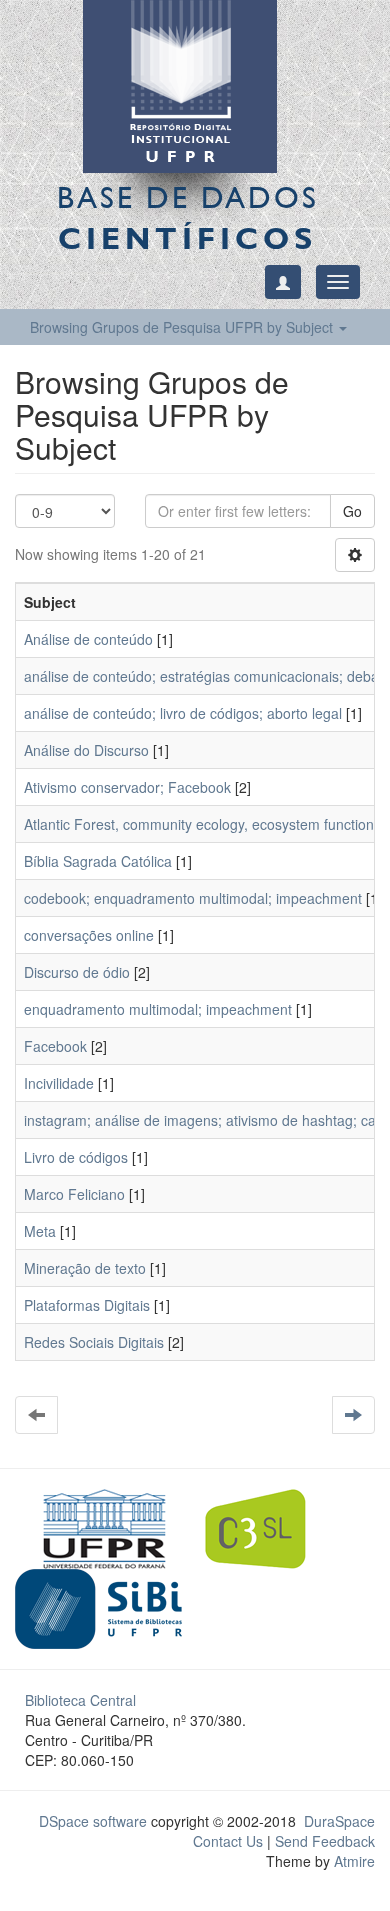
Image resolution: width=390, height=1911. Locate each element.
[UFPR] (98, 1527)
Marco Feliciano (74, 1194)
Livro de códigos (76, 1157)
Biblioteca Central (80, 1700)
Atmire (352, 1861)
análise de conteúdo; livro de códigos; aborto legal (183, 713)
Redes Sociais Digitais (94, 1342)
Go (352, 511)
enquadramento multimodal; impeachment (158, 1009)
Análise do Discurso (86, 750)
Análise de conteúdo (88, 639)
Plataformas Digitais (87, 1305)
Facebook (55, 1046)
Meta (40, 1231)
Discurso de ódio (77, 972)
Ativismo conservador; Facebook (127, 787)
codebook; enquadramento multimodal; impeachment (193, 898)
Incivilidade (59, 1083)
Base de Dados (188, 217)
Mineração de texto (85, 1268)
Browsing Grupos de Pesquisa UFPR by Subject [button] (183, 327)
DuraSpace (339, 1821)
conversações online (89, 935)
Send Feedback (325, 1841)
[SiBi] (98, 1607)
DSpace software (93, 1821)
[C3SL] (265, 1527)
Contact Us (228, 1841)
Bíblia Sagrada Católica (98, 861)
